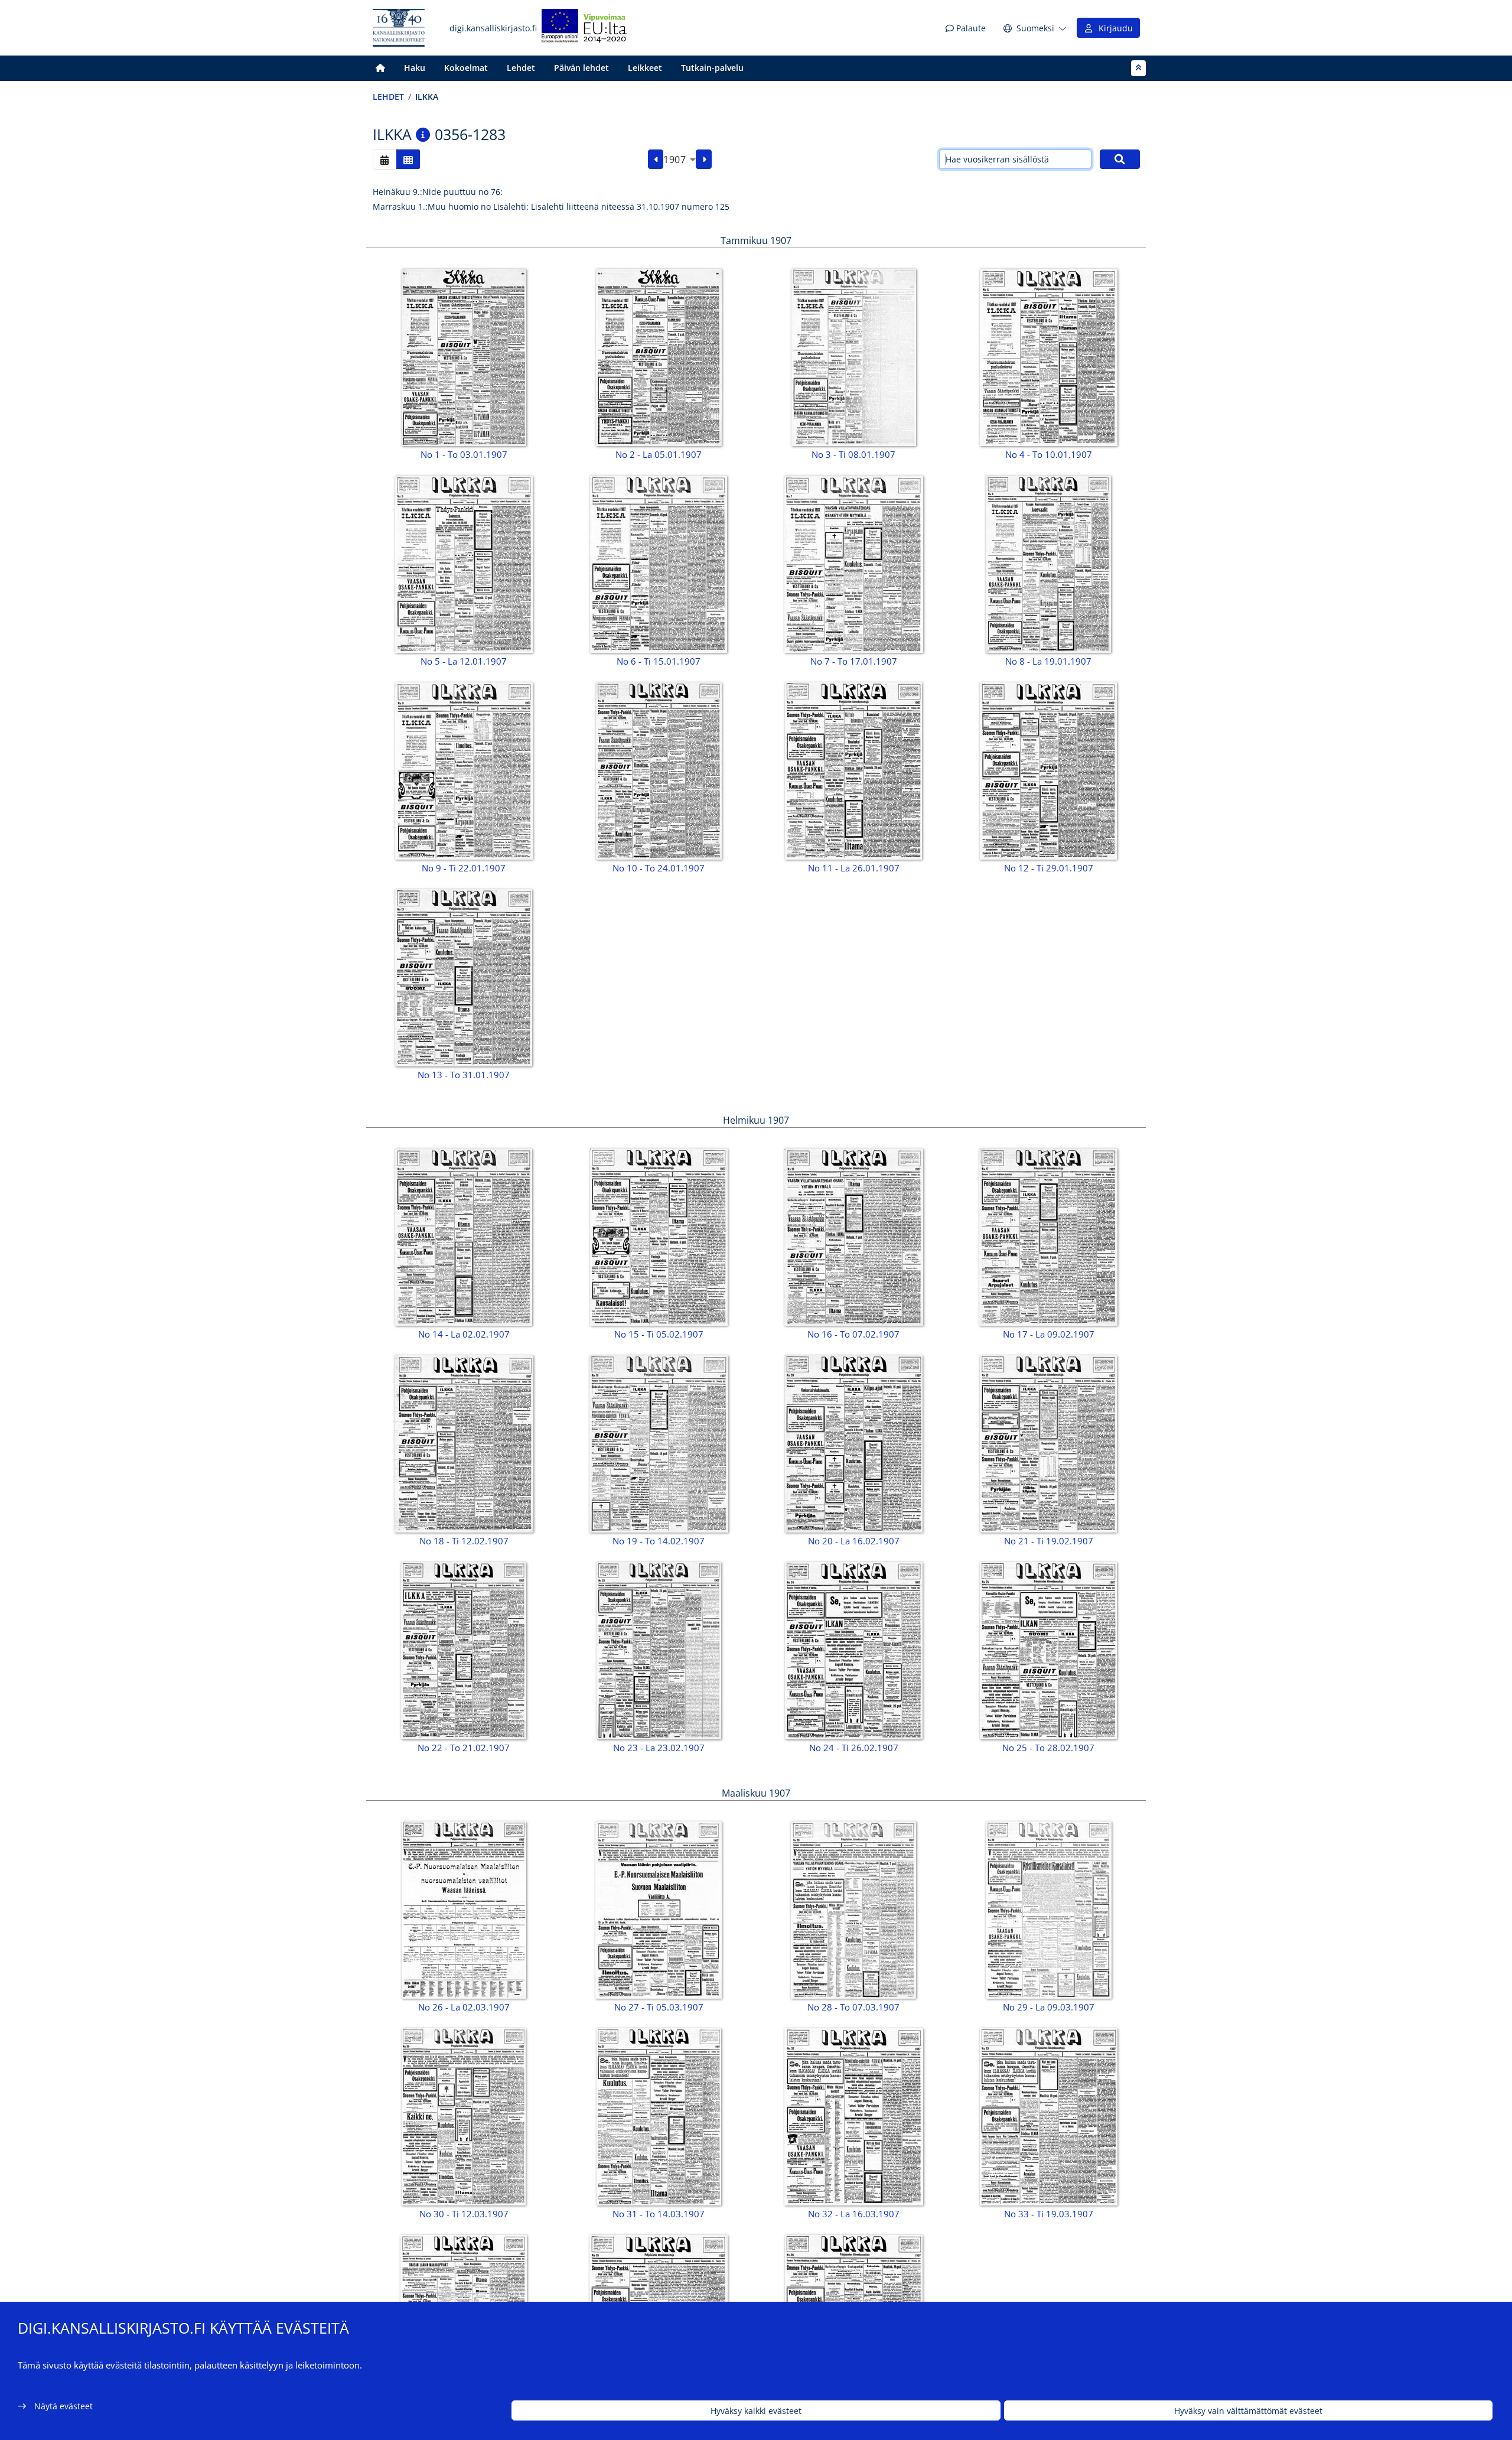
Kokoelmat (466, 68)
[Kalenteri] (384, 159)
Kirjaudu (1113, 28)
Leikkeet (645, 68)
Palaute (970, 28)
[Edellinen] (656, 160)
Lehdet (521, 68)
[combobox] (680, 160)
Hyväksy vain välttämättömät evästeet (1248, 2411)
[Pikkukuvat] (408, 159)
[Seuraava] (704, 160)
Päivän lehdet (581, 68)
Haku (415, 68)
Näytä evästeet (63, 2406)
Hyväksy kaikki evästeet (756, 2411)
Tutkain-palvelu (712, 68)
